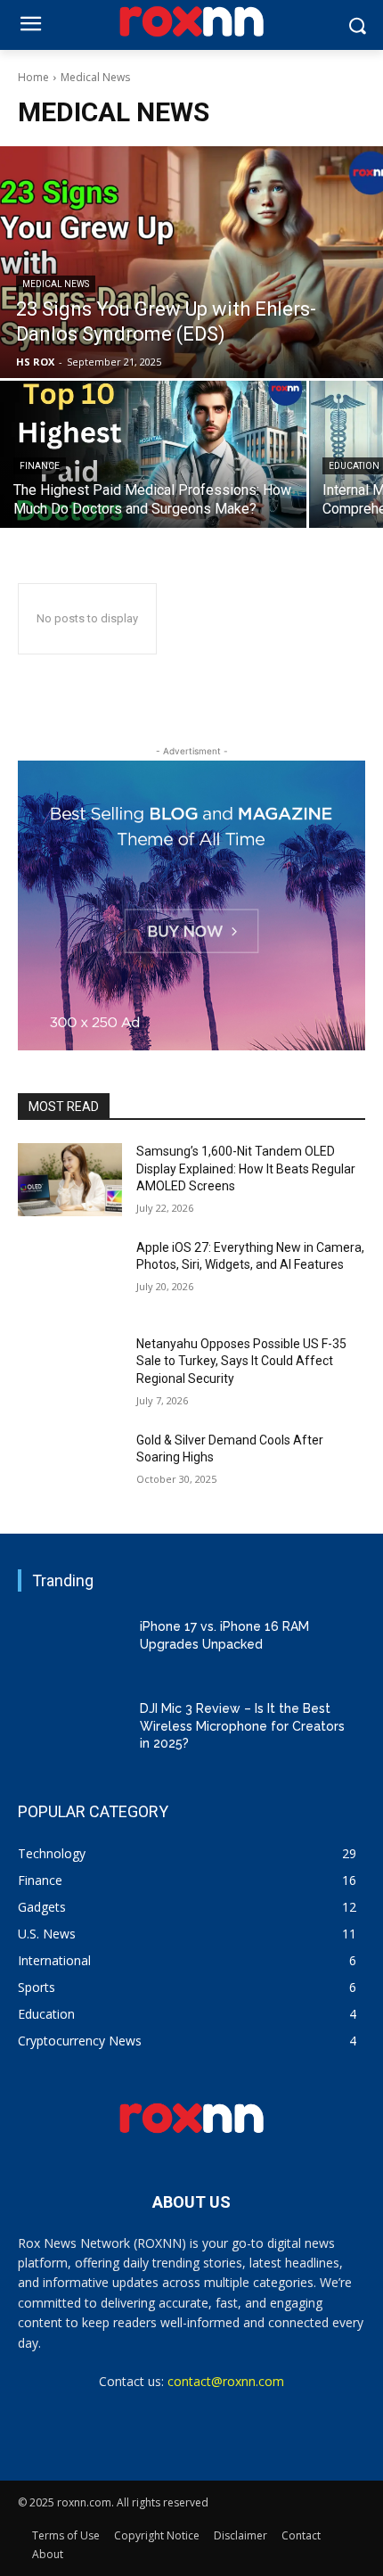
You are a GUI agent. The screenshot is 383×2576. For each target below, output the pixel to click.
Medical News (56, 284)
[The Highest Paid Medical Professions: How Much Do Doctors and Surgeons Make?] (153, 454)
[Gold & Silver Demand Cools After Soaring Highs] (70, 1469)
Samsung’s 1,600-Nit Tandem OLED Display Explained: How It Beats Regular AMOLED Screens (246, 1169)
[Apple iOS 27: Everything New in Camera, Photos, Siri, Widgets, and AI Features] (70, 1276)
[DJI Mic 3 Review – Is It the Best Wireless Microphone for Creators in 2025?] (70, 1726)
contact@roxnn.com (226, 2381)
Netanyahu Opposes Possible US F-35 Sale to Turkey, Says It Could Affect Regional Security (241, 1361)
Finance (40, 466)
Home (33, 77)
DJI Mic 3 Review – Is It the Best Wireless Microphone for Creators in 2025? (242, 1726)
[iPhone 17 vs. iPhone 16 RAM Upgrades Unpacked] (70, 1645)
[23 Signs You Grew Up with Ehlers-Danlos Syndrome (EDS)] (191, 262)
